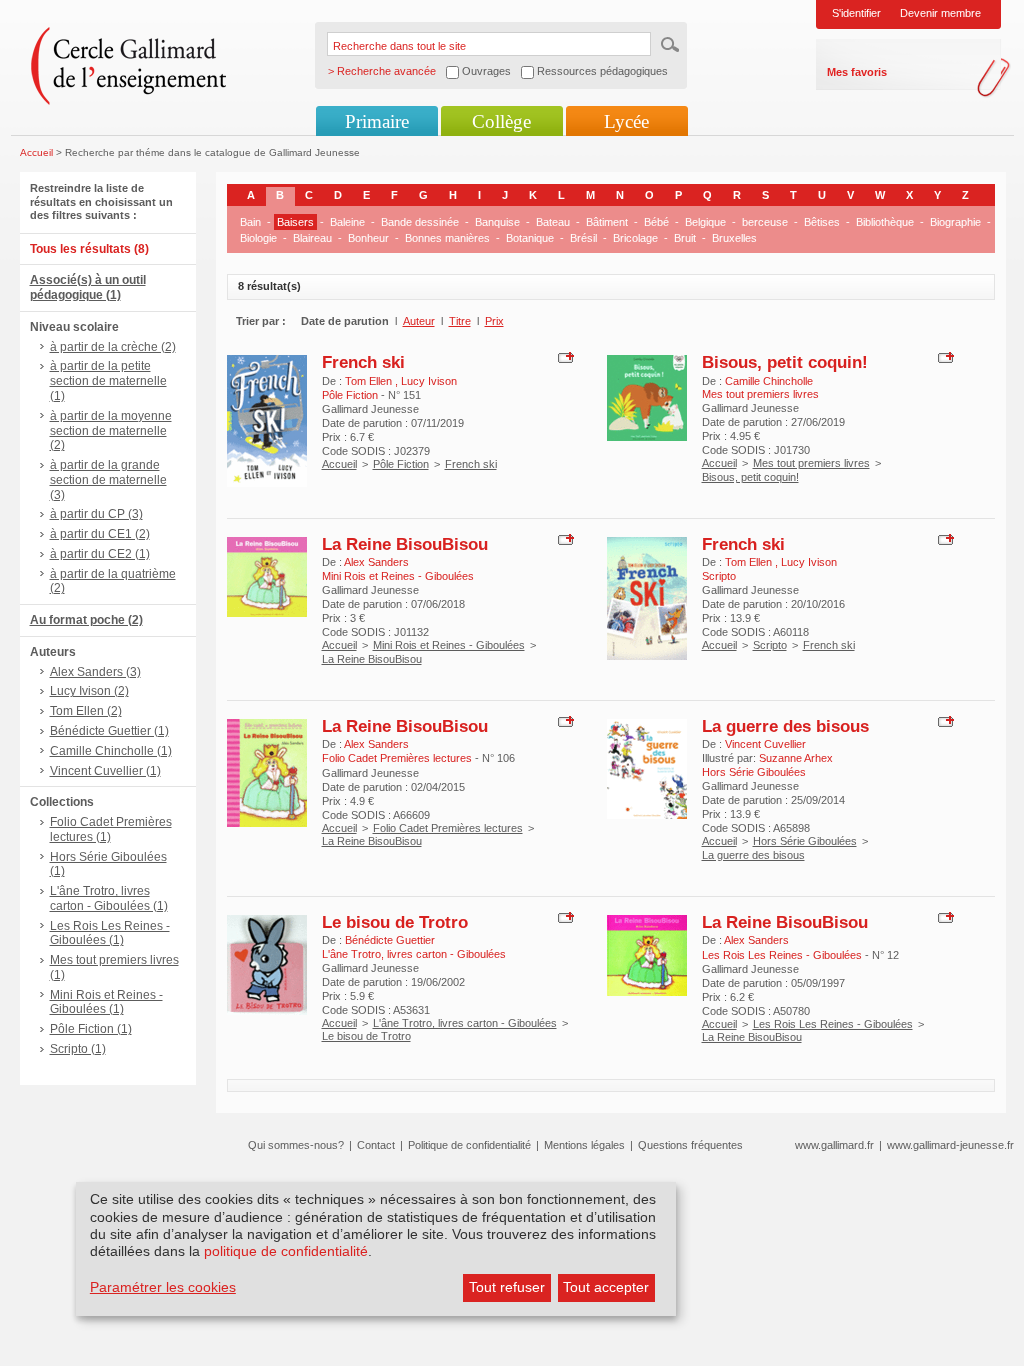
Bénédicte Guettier (390, 940)
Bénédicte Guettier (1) (109, 731)
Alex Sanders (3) (95, 672)
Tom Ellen (370, 381)
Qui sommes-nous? (296, 1145)
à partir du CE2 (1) (100, 554)
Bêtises (822, 222)
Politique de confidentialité (469, 1145)
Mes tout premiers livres (811, 463)
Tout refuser (507, 1287)
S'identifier (856, 13)
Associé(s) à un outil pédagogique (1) (88, 287)
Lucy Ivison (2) (89, 691)
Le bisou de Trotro (395, 922)
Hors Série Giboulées (805, 841)
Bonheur (368, 238)
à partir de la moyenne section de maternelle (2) (111, 431)
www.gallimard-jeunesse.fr (950, 1145)
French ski (363, 362)
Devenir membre (940, 13)
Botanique (530, 238)
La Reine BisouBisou (405, 544)
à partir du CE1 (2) (100, 534)
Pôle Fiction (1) (91, 1029)
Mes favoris (857, 72)
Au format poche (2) (86, 620)
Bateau (553, 222)
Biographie (955, 222)
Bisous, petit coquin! (785, 362)
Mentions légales (584, 1145)
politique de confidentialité (286, 1251)
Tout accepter (606, 1287)
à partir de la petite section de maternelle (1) (108, 381)
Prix (494, 321)
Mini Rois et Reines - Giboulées (449, 645)
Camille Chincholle (769, 381)
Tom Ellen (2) (86, 711)
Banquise (497, 222)
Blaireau (312, 238)
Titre (460, 321)
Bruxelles (734, 238)
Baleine (347, 222)
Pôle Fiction (401, 464)
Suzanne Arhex (796, 758)
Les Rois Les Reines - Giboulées (833, 1024)
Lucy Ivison (429, 381)
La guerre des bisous (785, 726)
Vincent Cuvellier (765, 744)
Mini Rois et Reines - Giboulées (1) (106, 1002)
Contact (376, 1145)
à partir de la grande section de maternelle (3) (108, 480)
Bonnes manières (447, 238)
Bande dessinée (420, 222)
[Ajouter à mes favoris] (563, 357)
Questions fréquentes (690, 1145)
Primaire (377, 121)
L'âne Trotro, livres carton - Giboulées (465, 1023)
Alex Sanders (376, 562)
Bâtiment (607, 222)
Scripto (770, 645)
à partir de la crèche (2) (113, 347)
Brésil (583, 238)
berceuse (765, 222)
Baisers (295, 222)
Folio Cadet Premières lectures (448, 828)
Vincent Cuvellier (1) (105, 771)
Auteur (419, 321)
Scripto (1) (78, 1049)
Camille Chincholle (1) (111, 751)
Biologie (258, 238)
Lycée (626, 121)
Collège (501, 121)
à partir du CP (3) (96, 514)
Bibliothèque (885, 222)
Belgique (705, 222)
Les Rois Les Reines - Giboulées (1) (110, 933)
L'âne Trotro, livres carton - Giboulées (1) (109, 898)
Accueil (36, 152)
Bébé (656, 222)
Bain (250, 222)
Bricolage (635, 238)
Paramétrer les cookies (163, 1287)
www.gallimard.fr (834, 1145)
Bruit (685, 238)
